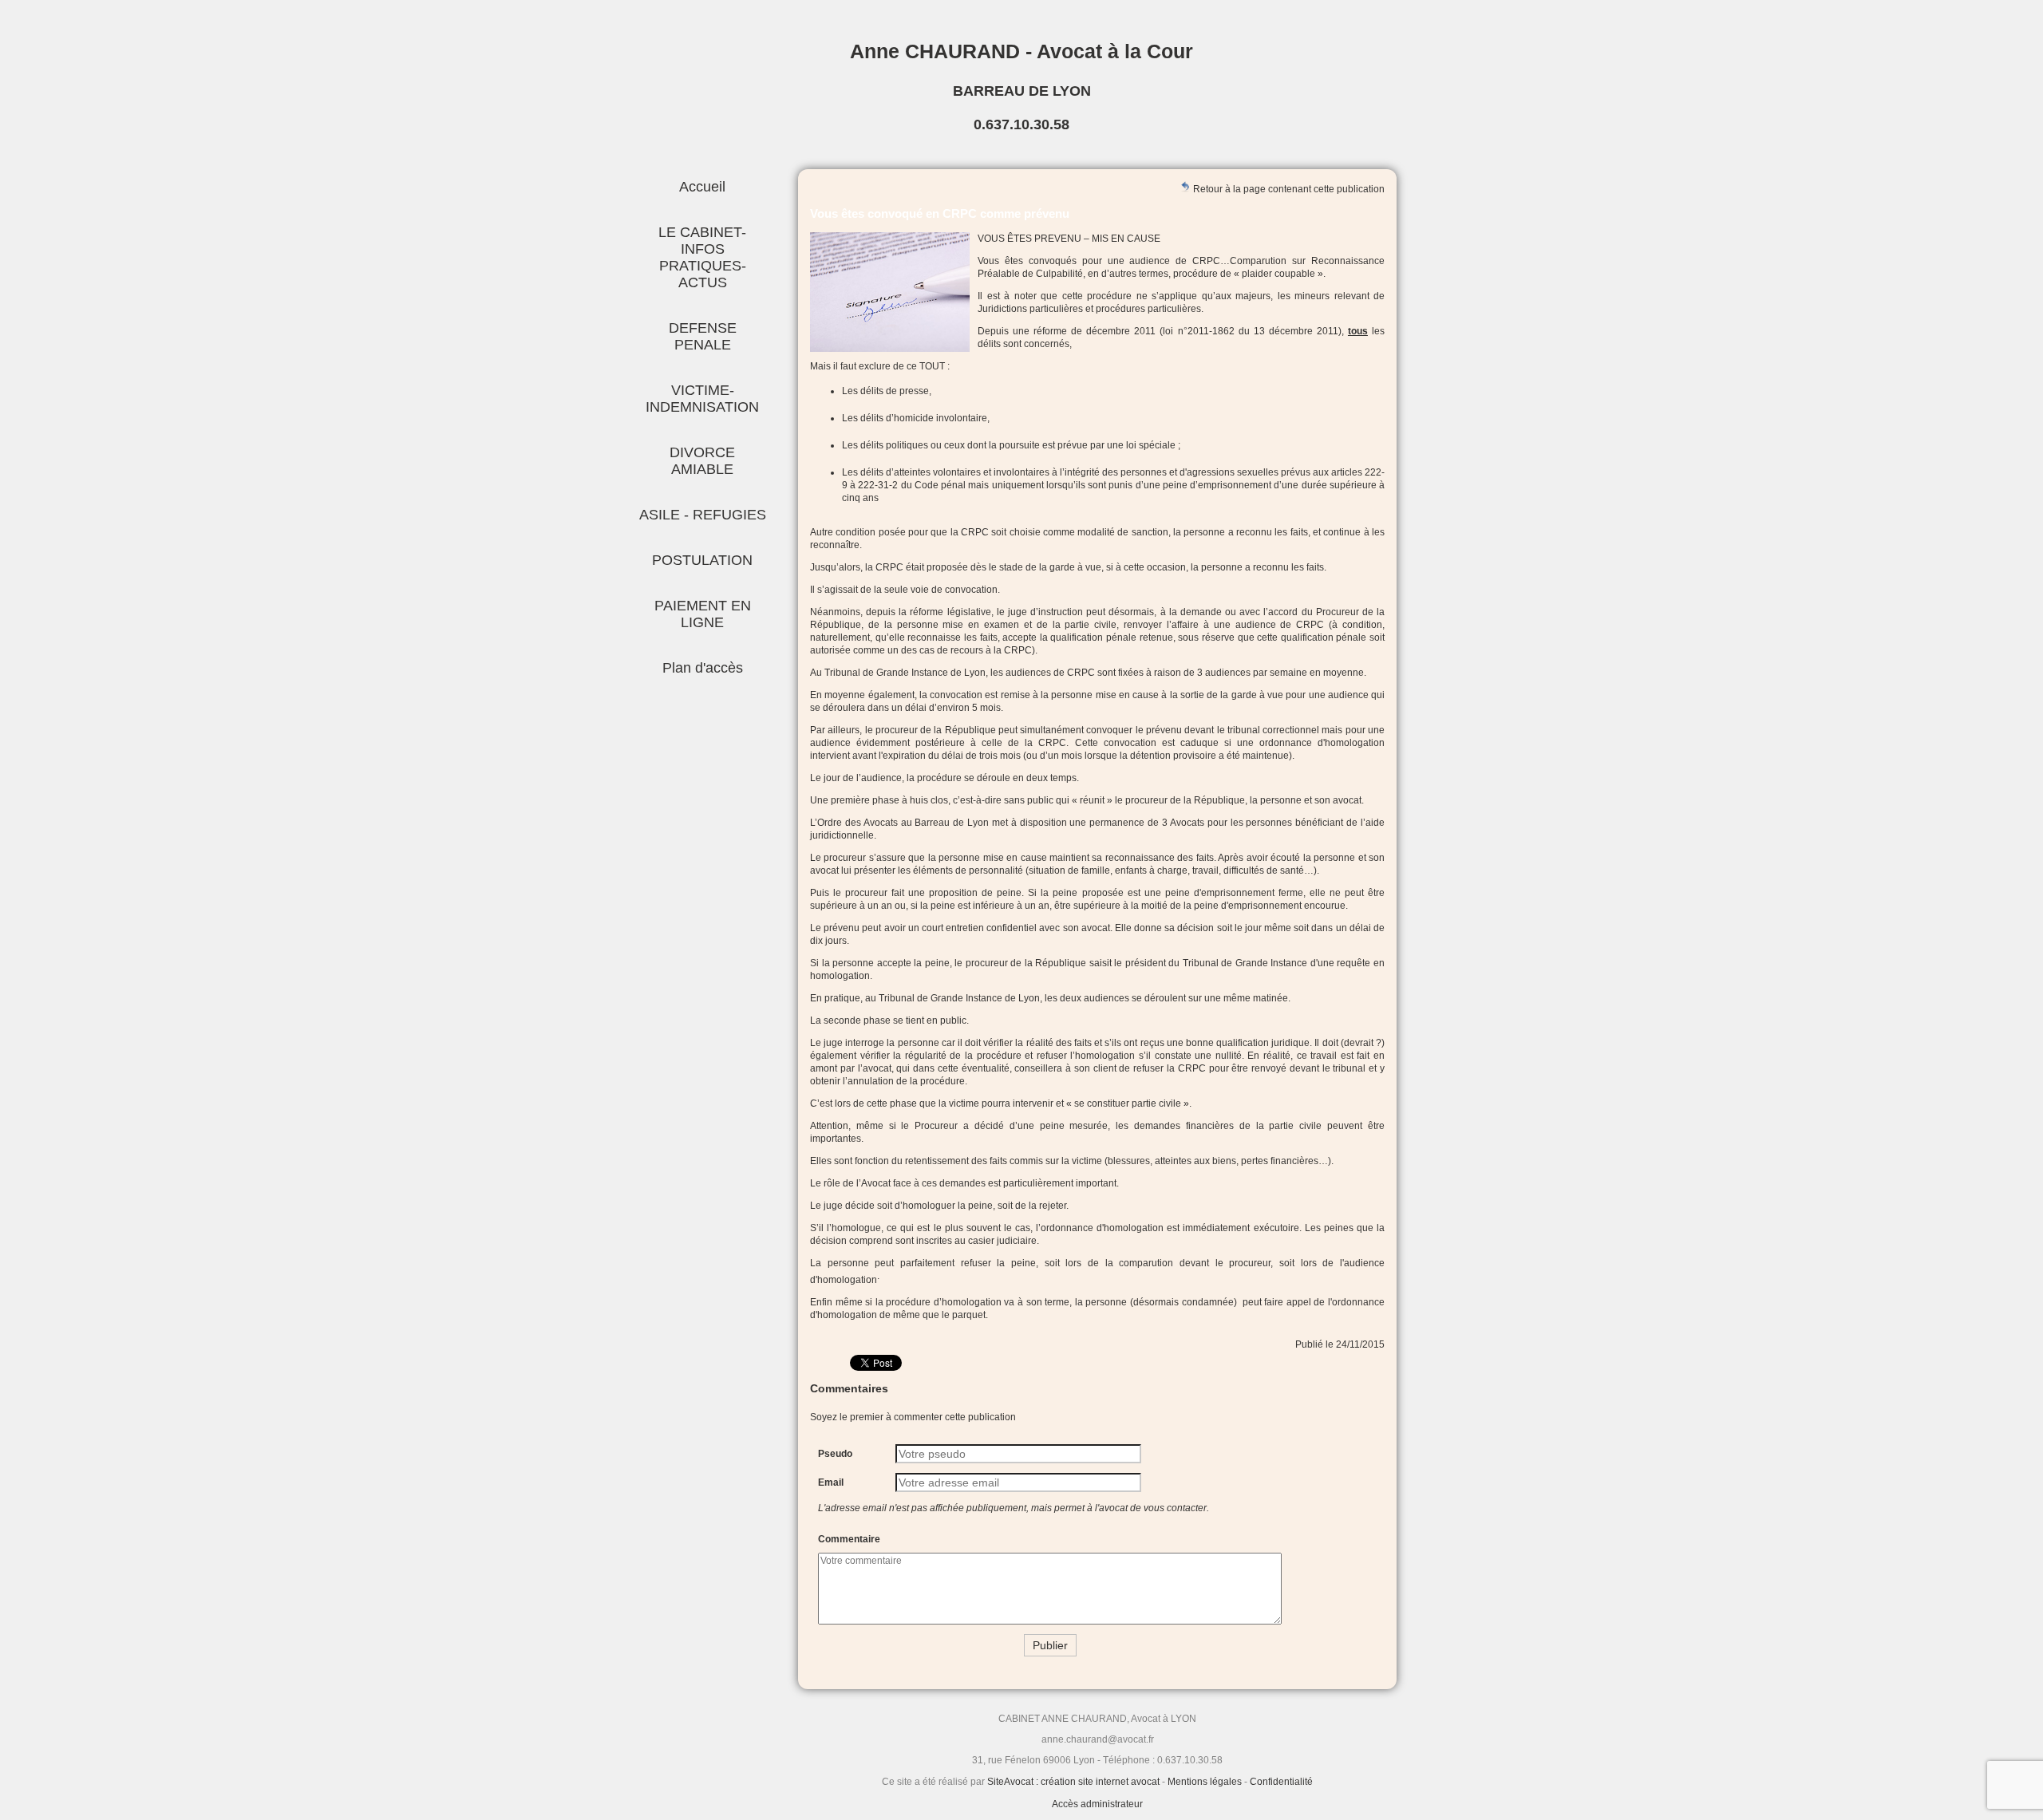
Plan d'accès (703, 668)
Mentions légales (1205, 1782)
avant (864, 756)
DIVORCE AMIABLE (702, 461)
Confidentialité (1281, 1782)
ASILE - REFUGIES (703, 515)
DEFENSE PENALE (703, 336)
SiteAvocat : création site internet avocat (1073, 1782)
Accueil (702, 187)
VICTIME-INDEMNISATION (702, 399)
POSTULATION (702, 560)
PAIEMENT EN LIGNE (703, 614)
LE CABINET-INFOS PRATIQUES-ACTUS (702, 257)
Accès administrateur (1097, 1804)
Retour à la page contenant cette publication (1288, 189)
